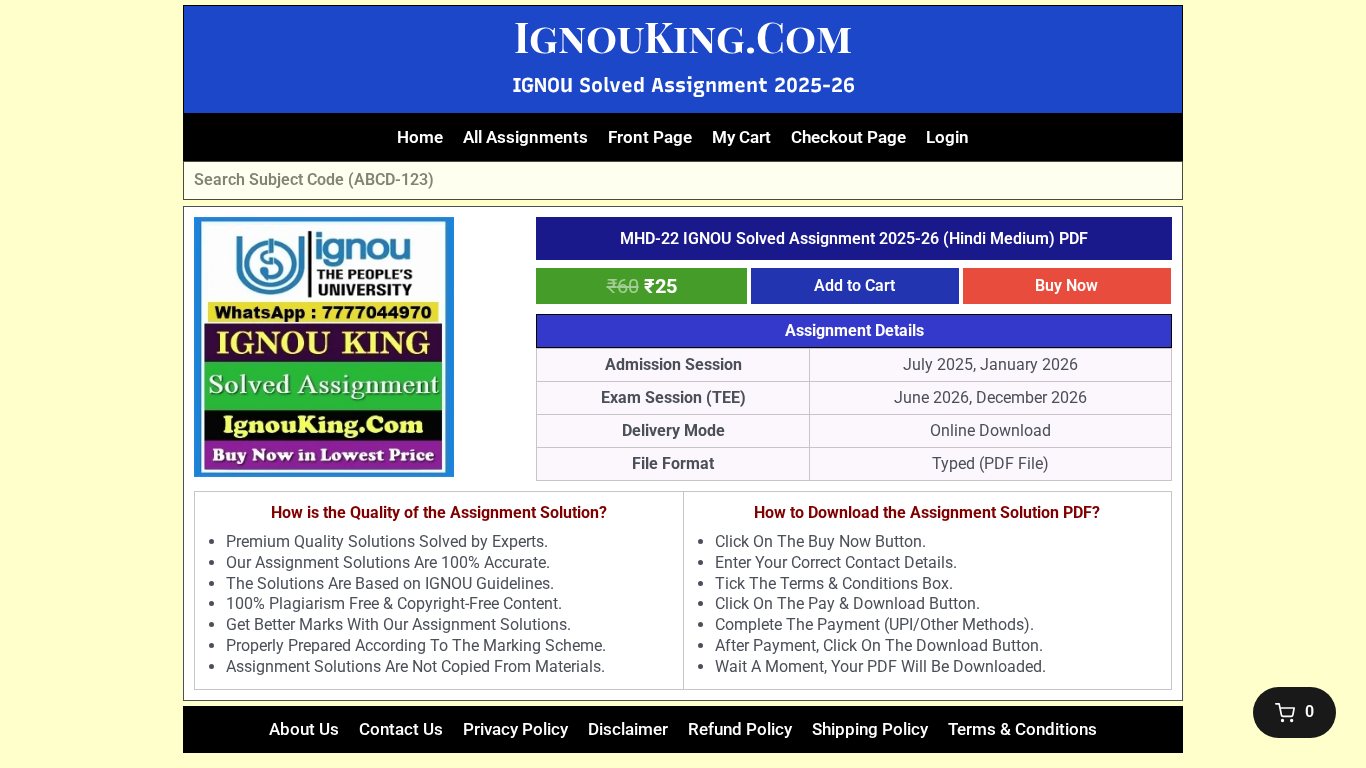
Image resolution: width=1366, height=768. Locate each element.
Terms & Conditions (1022, 729)
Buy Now (1066, 285)
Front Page (650, 137)
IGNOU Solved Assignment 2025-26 (683, 85)
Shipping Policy (870, 729)
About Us (304, 729)
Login (947, 137)
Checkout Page (848, 137)
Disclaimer (628, 729)
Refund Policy (740, 729)
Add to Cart (854, 285)
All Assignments (525, 137)
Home (420, 137)
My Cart (741, 137)
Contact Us (401, 729)
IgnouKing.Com (683, 36)
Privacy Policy (515, 729)
